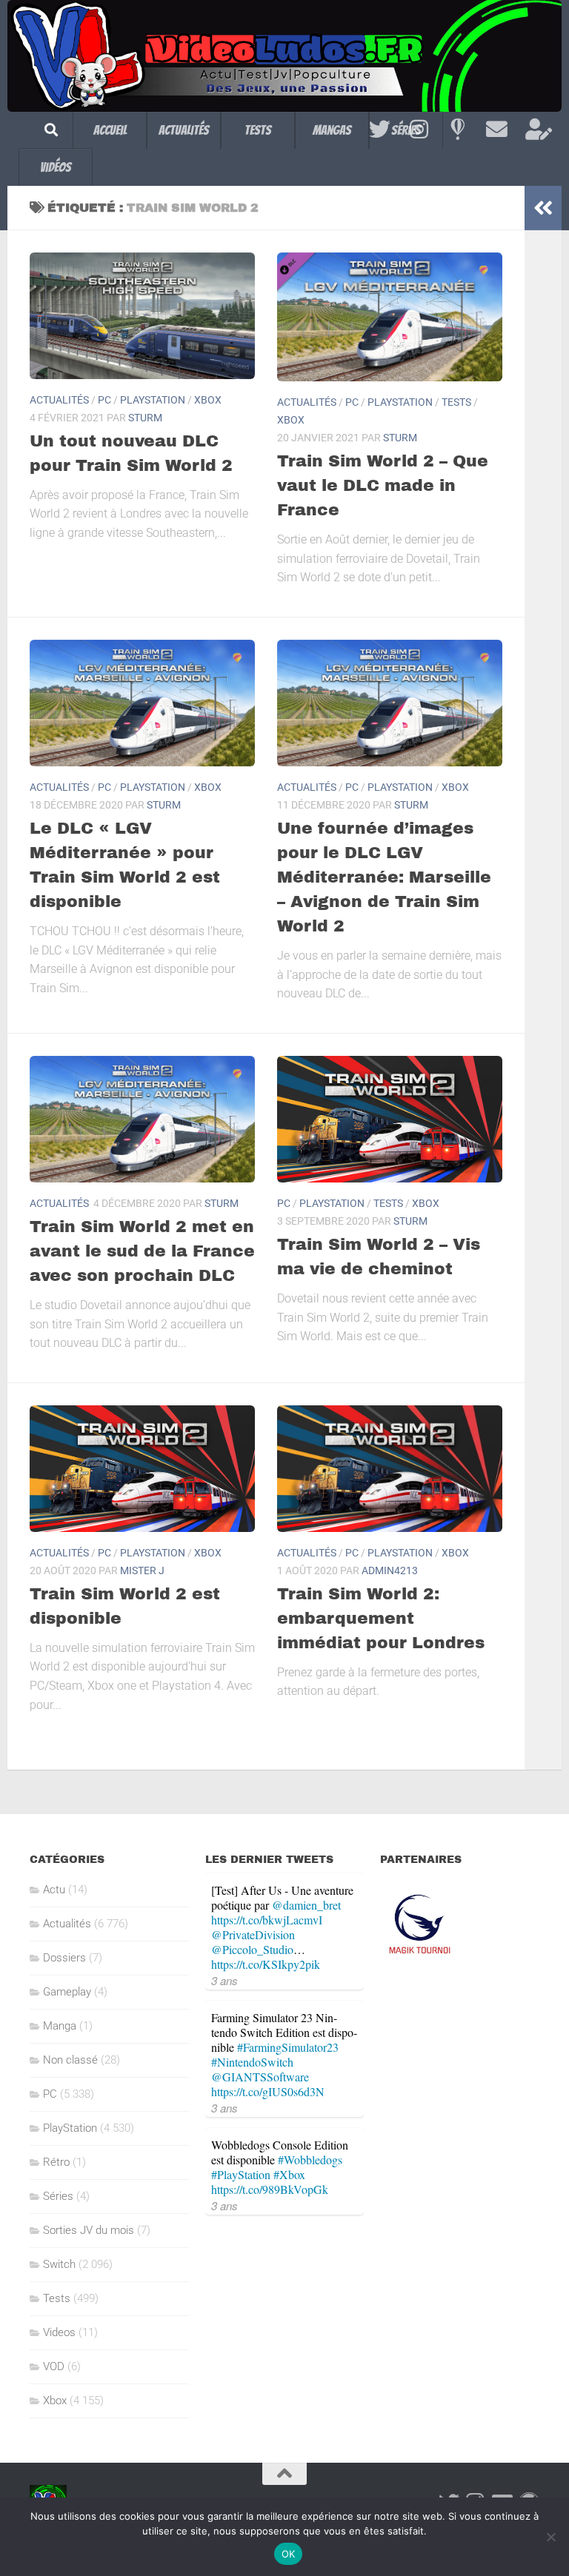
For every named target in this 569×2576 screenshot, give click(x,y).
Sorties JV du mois (89, 2230)
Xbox (208, 400)
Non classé (70, 2060)
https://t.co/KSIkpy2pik (266, 1964)
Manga (60, 2026)
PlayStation (153, 400)
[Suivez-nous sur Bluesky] (457, 130)
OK (289, 2554)
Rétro (56, 2162)
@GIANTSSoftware (260, 2077)
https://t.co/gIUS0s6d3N (268, 2091)
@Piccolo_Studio (252, 1949)
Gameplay (67, 1992)
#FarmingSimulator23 (288, 2047)
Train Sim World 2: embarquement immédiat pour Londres (381, 1619)
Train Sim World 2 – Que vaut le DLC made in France (383, 486)
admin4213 (390, 1570)
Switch (59, 2264)
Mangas (332, 130)
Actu (54, 1890)
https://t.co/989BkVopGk (270, 2189)
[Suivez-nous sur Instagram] (419, 130)
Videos (59, 2332)
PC (104, 400)
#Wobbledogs (310, 2160)
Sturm (145, 418)
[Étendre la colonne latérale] (543, 208)
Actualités (184, 130)
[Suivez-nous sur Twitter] (380, 130)
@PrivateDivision (253, 1934)
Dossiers (64, 1958)
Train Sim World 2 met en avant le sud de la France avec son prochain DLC (142, 1251)
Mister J (142, 1570)
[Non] (550, 2537)
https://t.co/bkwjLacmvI (267, 1920)
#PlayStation (241, 2174)
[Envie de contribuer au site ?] (536, 130)
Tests (258, 130)
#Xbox (289, 2174)
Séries (58, 2196)
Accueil (110, 130)
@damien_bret (306, 1905)
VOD (54, 2366)
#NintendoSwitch (252, 2062)
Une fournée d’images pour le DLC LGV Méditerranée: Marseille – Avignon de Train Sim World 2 (384, 877)
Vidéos (56, 167)
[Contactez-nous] (497, 130)
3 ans (224, 1980)
